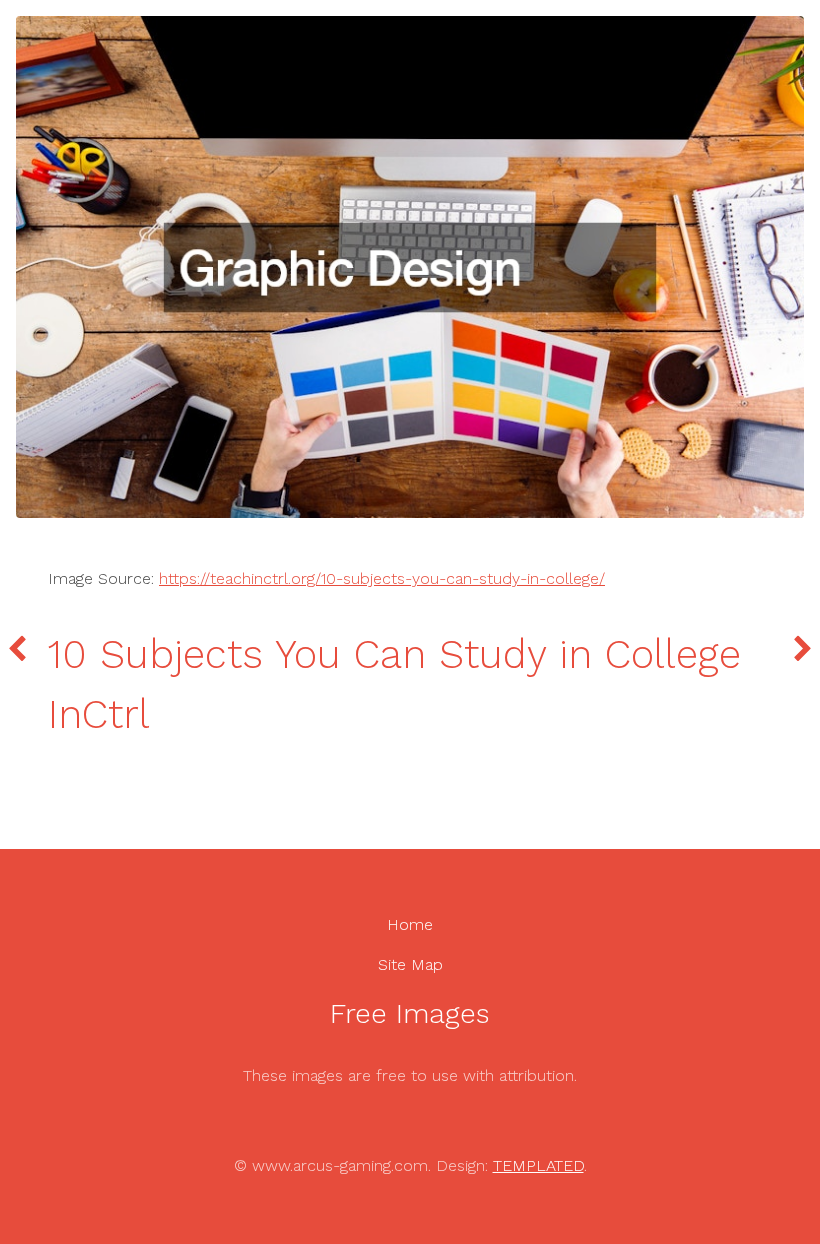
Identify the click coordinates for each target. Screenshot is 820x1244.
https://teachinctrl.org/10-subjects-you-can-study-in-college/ (382, 578)
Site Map (410, 964)
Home (410, 924)
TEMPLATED (538, 1165)
